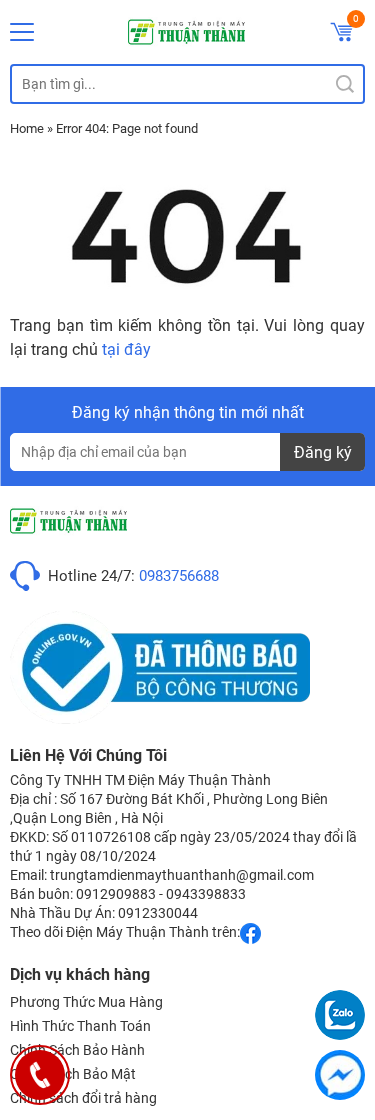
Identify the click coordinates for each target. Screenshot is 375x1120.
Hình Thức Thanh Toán (80, 1026)
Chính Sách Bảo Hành (77, 1050)
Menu (22, 32)
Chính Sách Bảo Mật (73, 1074)
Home (27, 128)
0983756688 (179, 576)
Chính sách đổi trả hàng (83, 1098)
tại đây (126, 349)
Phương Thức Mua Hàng (86, 1002)
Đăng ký (323, 452)
